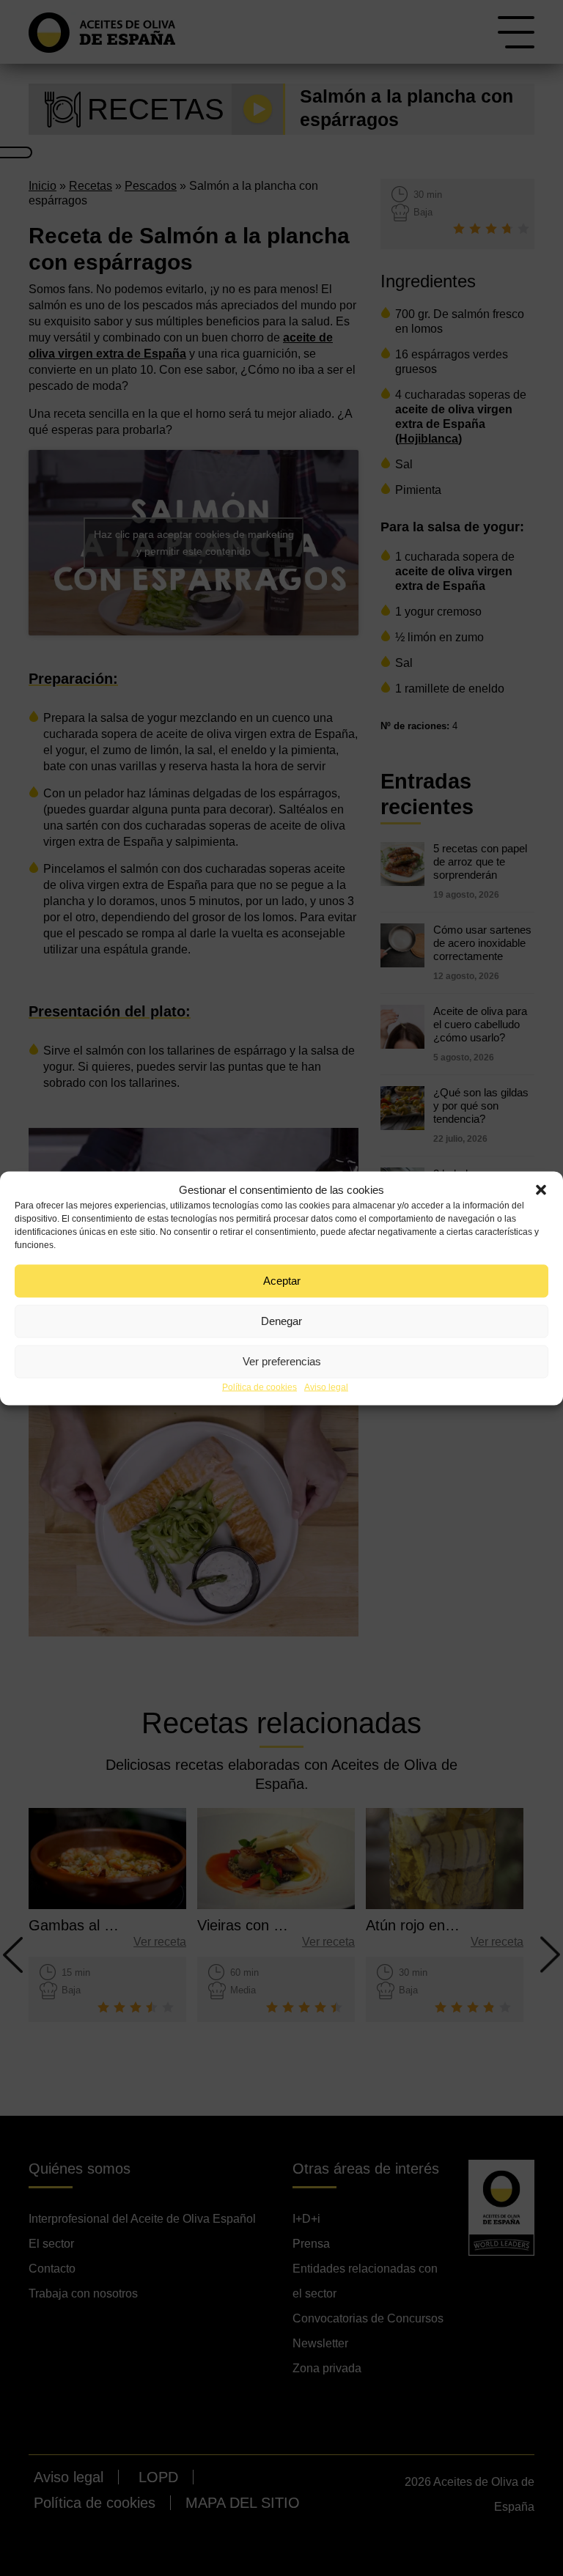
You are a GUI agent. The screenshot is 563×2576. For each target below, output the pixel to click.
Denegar (281, 1321)
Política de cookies (260, 1387)
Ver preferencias (282, 1361)
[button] (541, 1189)
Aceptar (282, 1281)
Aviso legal (326, 1387)
